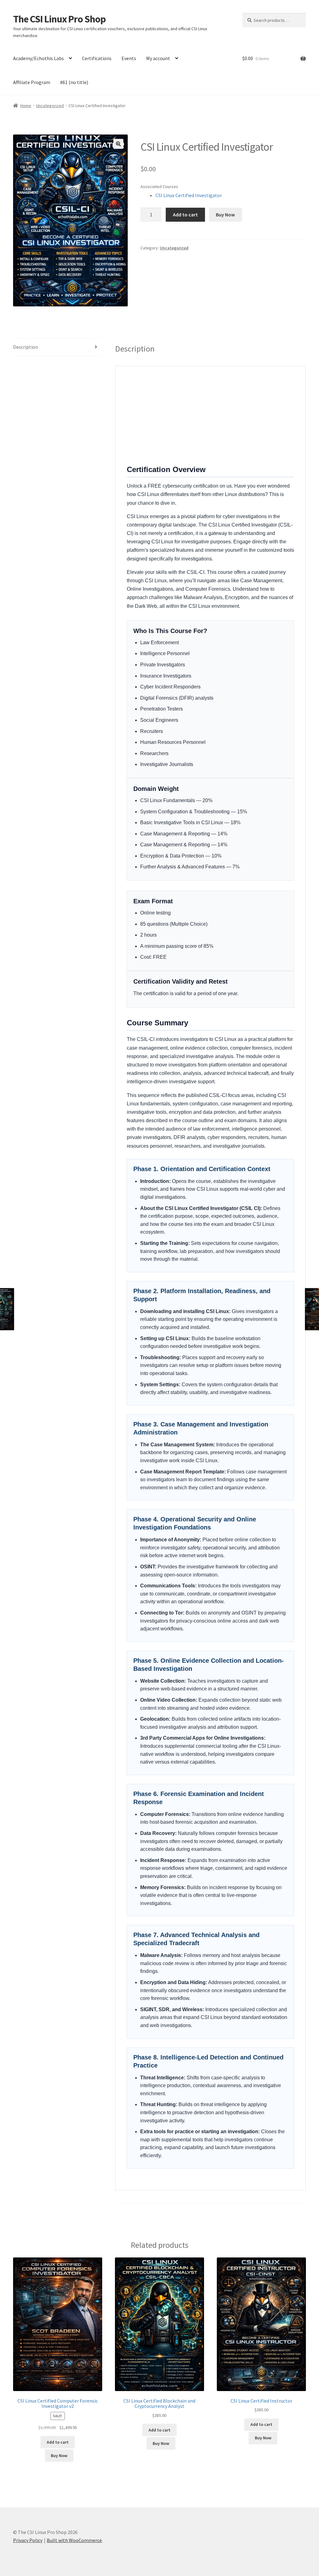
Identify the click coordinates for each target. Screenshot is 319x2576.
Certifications (97, 58)
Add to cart (185, 215)
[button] (118, 144)
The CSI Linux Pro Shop (59, 19)
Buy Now (225, 215)
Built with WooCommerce (74, 2540)
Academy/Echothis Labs (38, 58)
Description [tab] (26, 347)
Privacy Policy (28, 2540)
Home (26, 106)
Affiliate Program (32, 82)
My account (158, 58)
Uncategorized (50, 106)
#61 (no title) (74, 82)
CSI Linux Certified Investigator (189, 195)
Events (129, 58)
